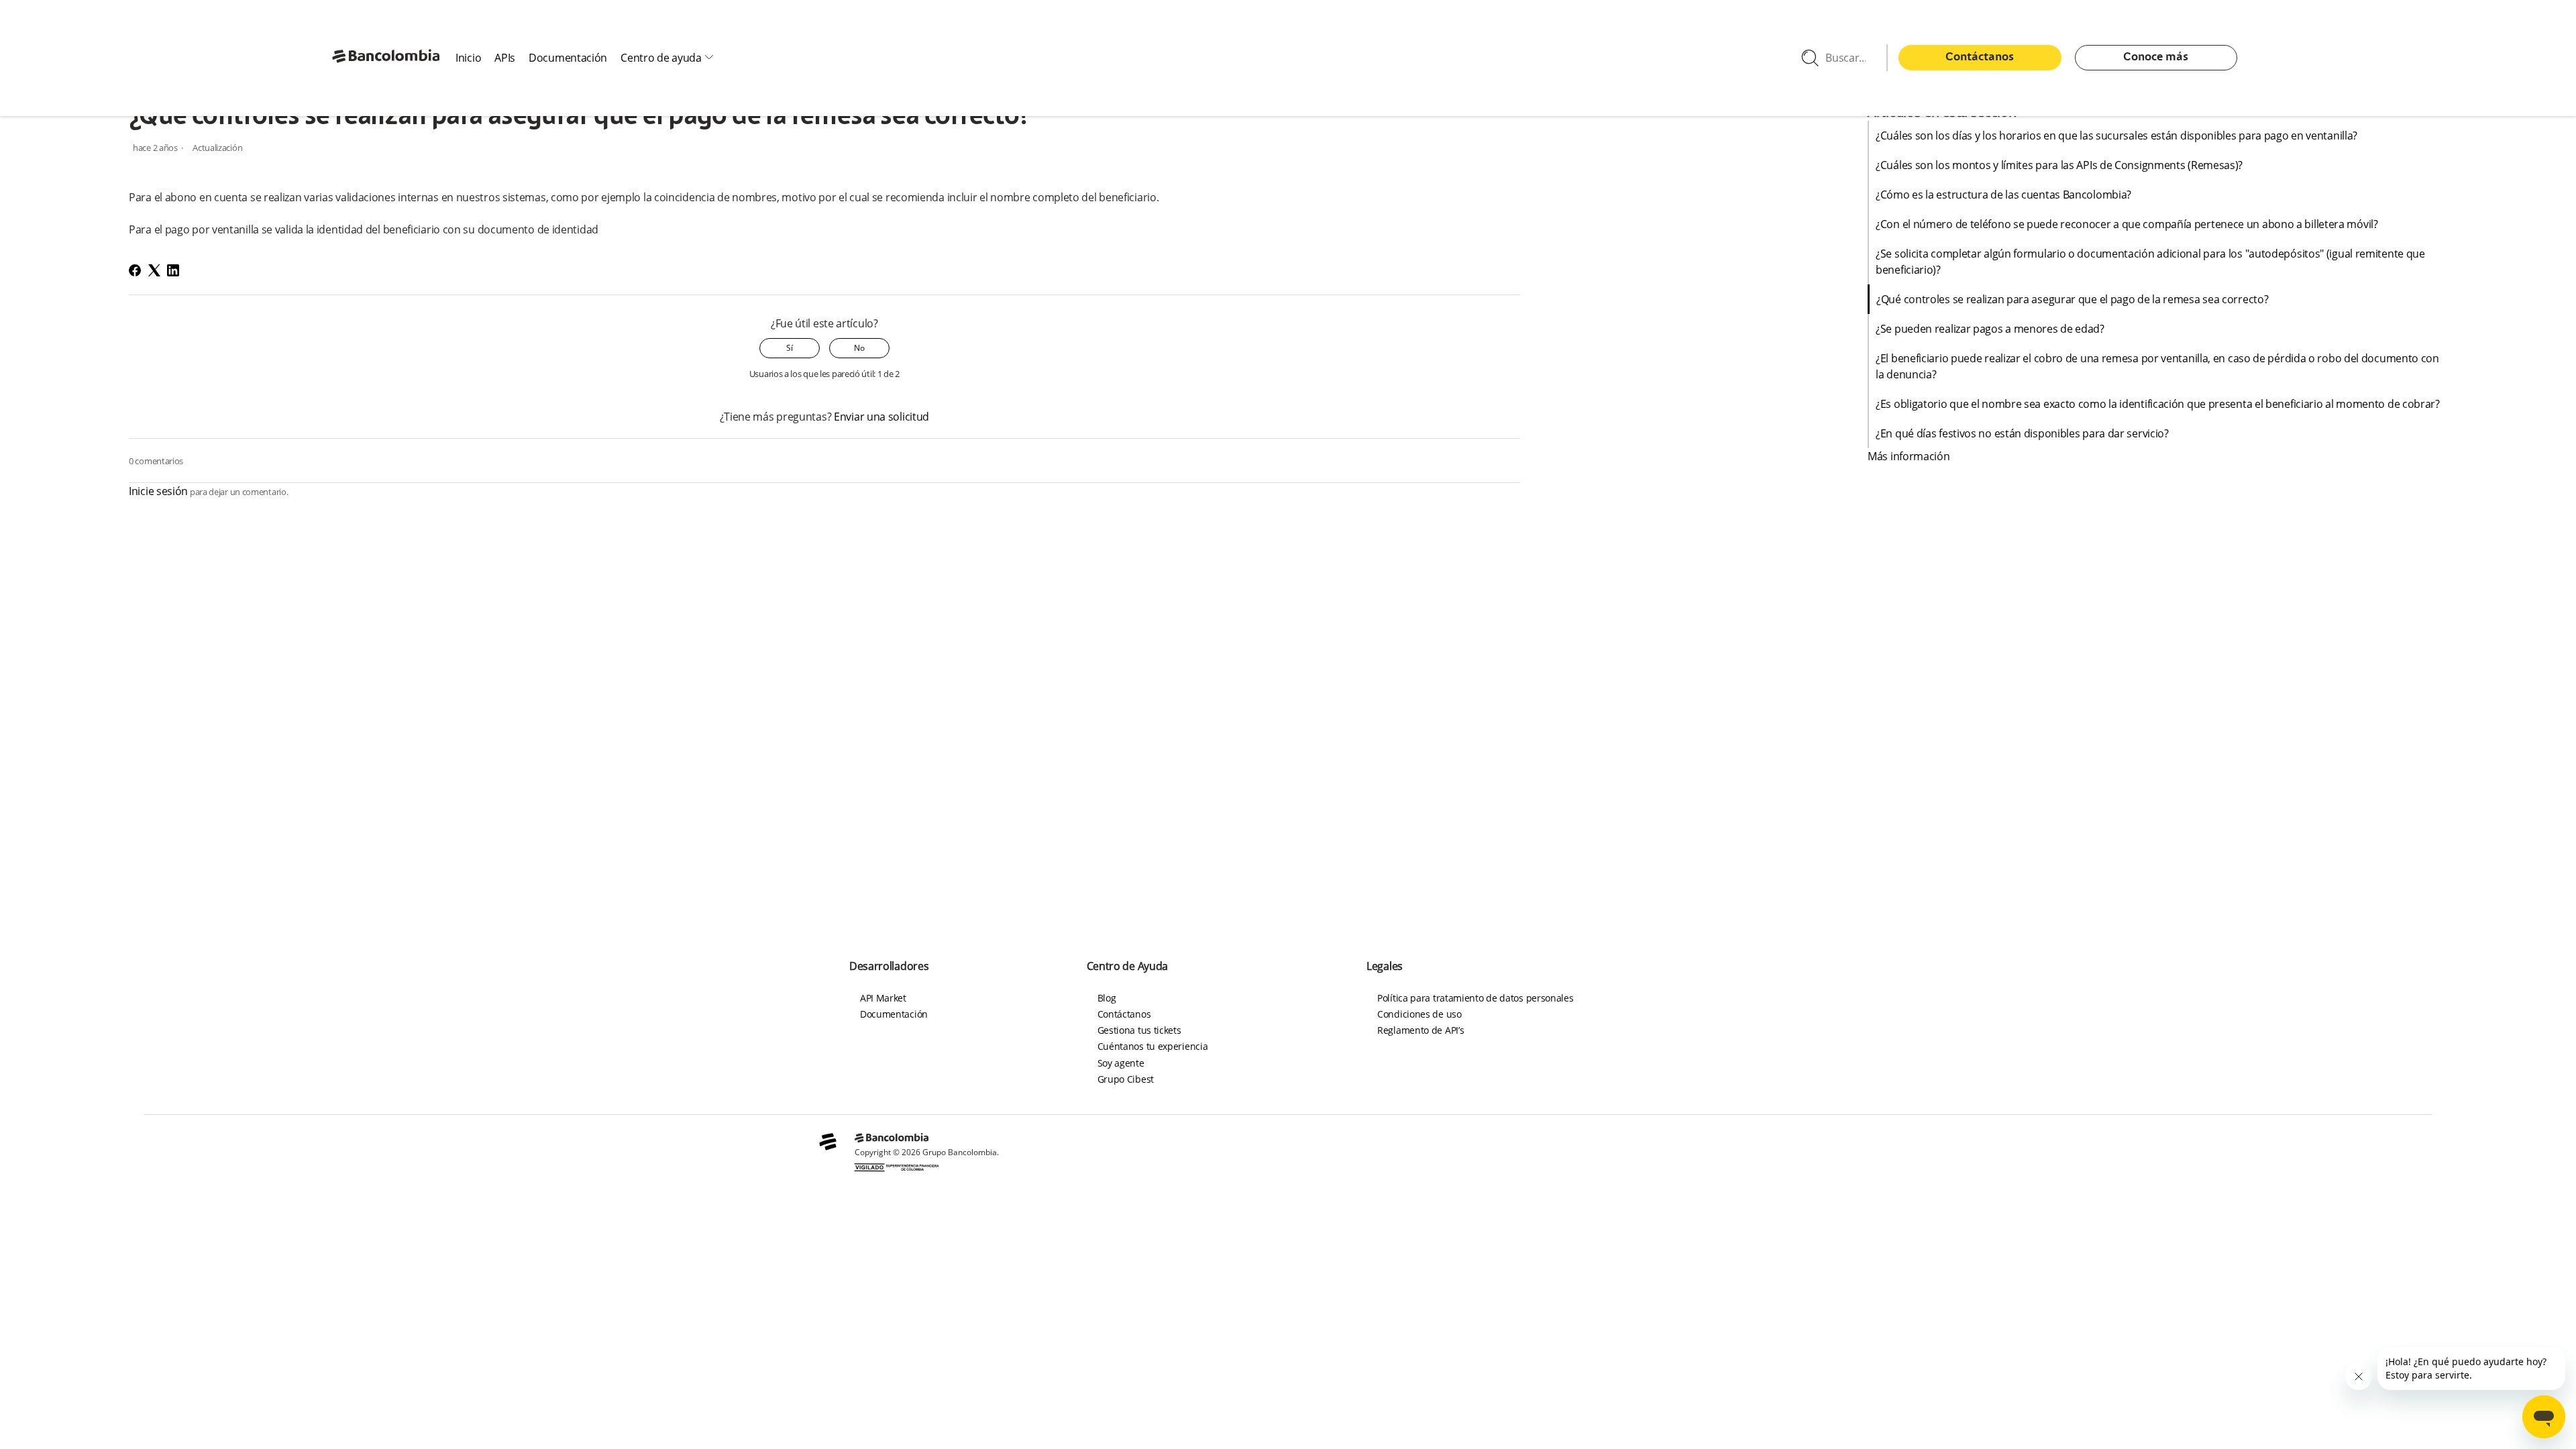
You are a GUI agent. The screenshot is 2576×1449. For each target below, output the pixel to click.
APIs (505, 58)
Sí (790, 348)
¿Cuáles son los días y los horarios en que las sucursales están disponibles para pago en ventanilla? (2118, 136)
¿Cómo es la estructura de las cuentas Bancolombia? (2005, 195)
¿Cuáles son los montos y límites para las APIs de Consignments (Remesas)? (2059, 165)
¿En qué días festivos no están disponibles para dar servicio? (2025, 433)
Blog (1107, 998)
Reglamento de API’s (1420, 1030)
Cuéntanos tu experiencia (1153, 1046)
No (859, 348)
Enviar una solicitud (881, 417)
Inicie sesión (158, 491)
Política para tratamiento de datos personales (1475, 998)
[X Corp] (154, 270)
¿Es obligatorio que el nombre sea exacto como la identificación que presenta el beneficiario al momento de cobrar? (2158, 404)
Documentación (568, 58)
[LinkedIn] (173, 270)
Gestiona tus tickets (1139, 1030)
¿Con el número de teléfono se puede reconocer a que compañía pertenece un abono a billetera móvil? (2127, 224)
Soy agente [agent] (1121, 1063)
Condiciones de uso (1419, 1014)
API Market (883, 998)
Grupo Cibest (1126, 1079)
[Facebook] (135, 270)
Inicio (468, 58)
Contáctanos (1980, 58)
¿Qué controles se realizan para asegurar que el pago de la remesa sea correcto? (2074, 299)
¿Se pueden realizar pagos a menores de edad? (1991, 329)
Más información (1909, 456)
